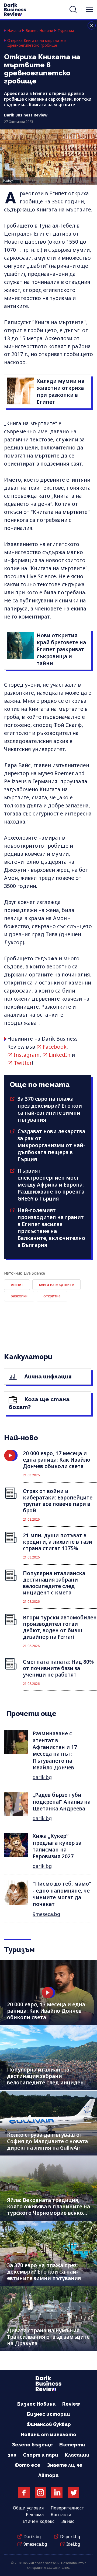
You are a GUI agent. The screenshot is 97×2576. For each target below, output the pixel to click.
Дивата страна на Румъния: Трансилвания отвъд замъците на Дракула (48, 2337)
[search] (73, 9)
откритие (52, 1296)
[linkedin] (57, 2493)
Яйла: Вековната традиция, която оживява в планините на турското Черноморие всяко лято (48, 2210)
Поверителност (67, 2508)
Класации (77, 2455)
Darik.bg (32, 2537)
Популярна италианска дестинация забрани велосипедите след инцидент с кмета (47, 2079)
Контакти (61, 2515)
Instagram (27, 1055)
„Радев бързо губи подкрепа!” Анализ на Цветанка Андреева (62, 1802)
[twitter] (73, 2493)
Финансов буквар (49, 2424)
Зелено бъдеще (32, 2445)
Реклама (35, 2515)
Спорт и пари (41, 2455)
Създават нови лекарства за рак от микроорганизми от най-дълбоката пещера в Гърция (51, 1145)
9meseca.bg (46, 1914)
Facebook (55, 1047)
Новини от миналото (48, 2434)
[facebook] (24, 2493)
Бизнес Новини (39, 31)
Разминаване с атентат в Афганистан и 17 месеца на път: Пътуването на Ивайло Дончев (55, 1750)
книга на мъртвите (56, 1284)
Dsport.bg (70, 2537)
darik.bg (42, 1777)
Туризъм (66, 31)
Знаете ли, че (65, 2465)
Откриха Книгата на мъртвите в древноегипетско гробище (37, 43)
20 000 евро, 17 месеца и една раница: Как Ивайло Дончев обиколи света (46, 2011)
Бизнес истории (48, 2414)
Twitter (23, 1063)
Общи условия (28, 2508)
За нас (68, 2521)
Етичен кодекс (39, 2521)
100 (12, 2455)
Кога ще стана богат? (39, 1403)
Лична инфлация (47, 1376)
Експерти (72, 2445)
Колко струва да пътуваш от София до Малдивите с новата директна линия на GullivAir (47, 2141)
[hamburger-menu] (89, 9)
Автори (48, 2475)
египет (17, 1284)
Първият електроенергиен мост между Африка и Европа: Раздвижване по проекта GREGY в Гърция (51, 1185)
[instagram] (40, 2493)
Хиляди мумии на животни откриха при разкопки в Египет (60, 391)
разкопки (19, 1296)
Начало (14, 31)
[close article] (92, 25)
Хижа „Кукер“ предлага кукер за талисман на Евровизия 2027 (57, 1846)
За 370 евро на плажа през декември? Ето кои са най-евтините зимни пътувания (50, 1109)
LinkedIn (60, 1055)
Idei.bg (73, 2544)
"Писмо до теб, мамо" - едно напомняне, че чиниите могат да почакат (62, 1894)
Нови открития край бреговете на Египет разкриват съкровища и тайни (61, 649)
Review (71, 2404)
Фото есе (27, 2465)
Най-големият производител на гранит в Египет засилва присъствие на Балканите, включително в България (51, 1228)
